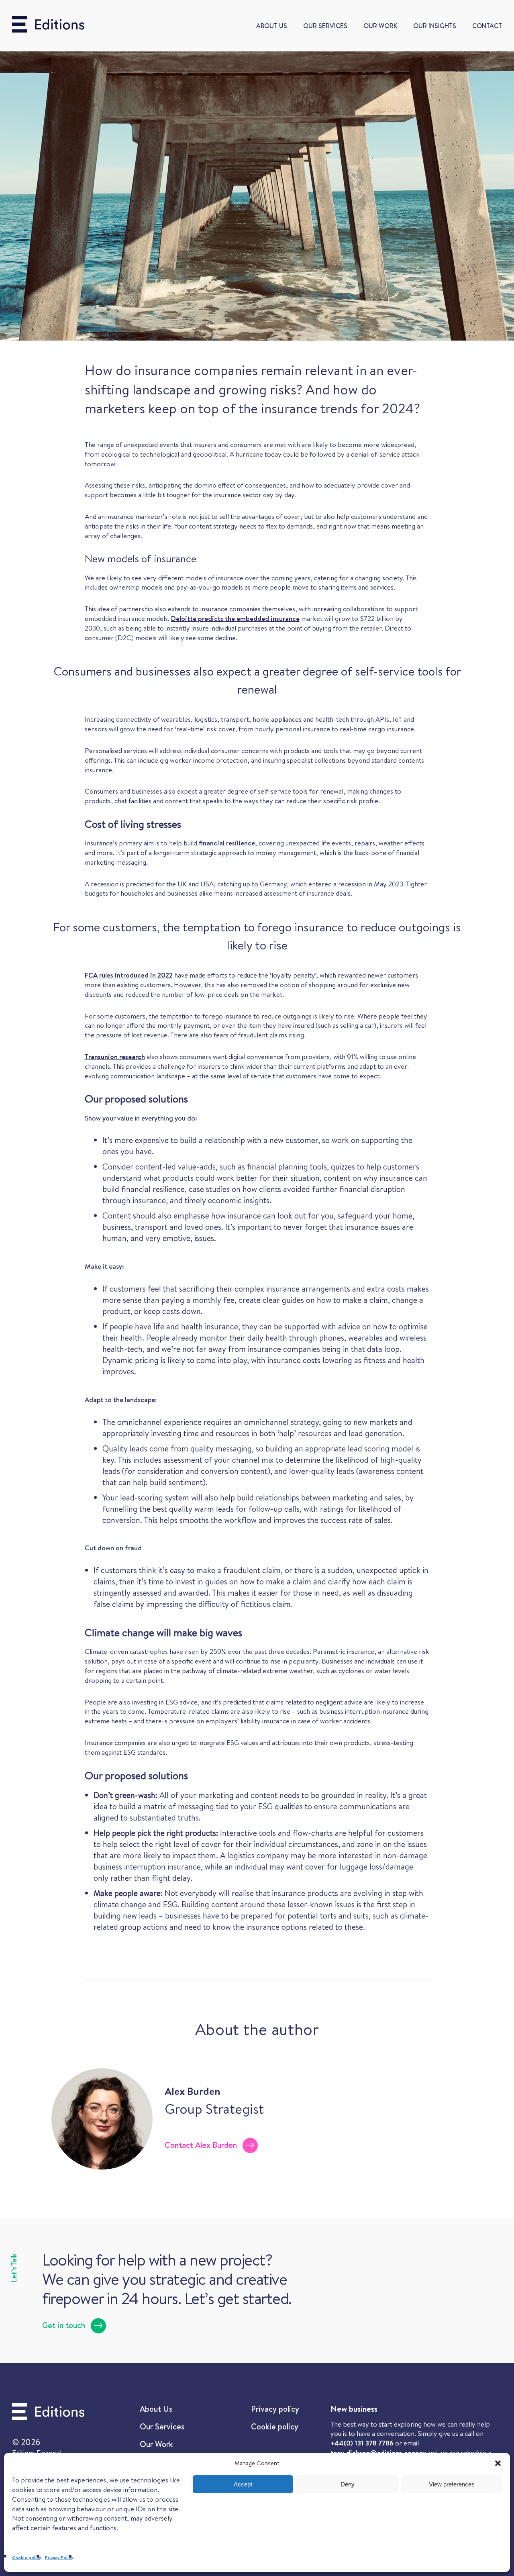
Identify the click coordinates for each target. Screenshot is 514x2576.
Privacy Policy (59, 2558)
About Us (272, 26)
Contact (487, 26)
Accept (243, 2484)
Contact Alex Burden (201, 2145)
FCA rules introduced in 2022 (129, 975)
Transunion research (115, 1056)
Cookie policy (27, 2558)
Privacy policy (275, 2409)
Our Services (325, 26)
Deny (348, 2484)
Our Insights (435, 26)
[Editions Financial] (48, 26)
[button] (498, 2463)
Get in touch (64, 2325)
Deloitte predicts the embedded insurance (235, 618)
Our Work (380, 26)
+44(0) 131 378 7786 (362, 2443)
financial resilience (227, 843)
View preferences (452, 2484)
